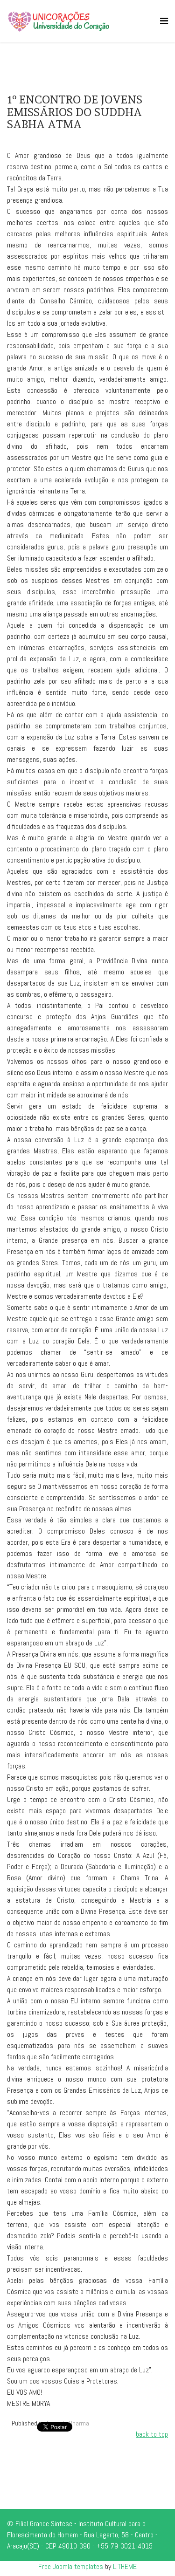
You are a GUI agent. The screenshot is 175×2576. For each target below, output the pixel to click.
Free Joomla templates (71, 2566)
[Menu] (164, 21)
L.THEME (125, 2566)
